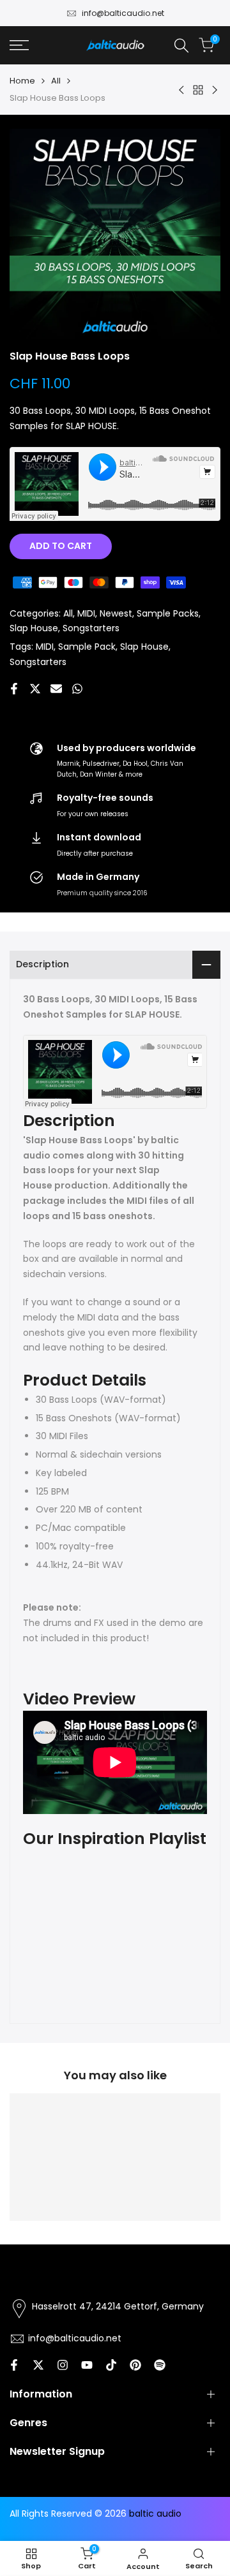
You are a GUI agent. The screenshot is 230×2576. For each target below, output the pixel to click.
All (56, 81)
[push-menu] (19, 45)
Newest (116, 613)
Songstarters (91, 628)
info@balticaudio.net (123, 13)
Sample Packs (168, 613)
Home (22, 81)
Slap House (34, 628)
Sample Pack (87, 647)
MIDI (86, 613)
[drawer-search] (181, 46)
